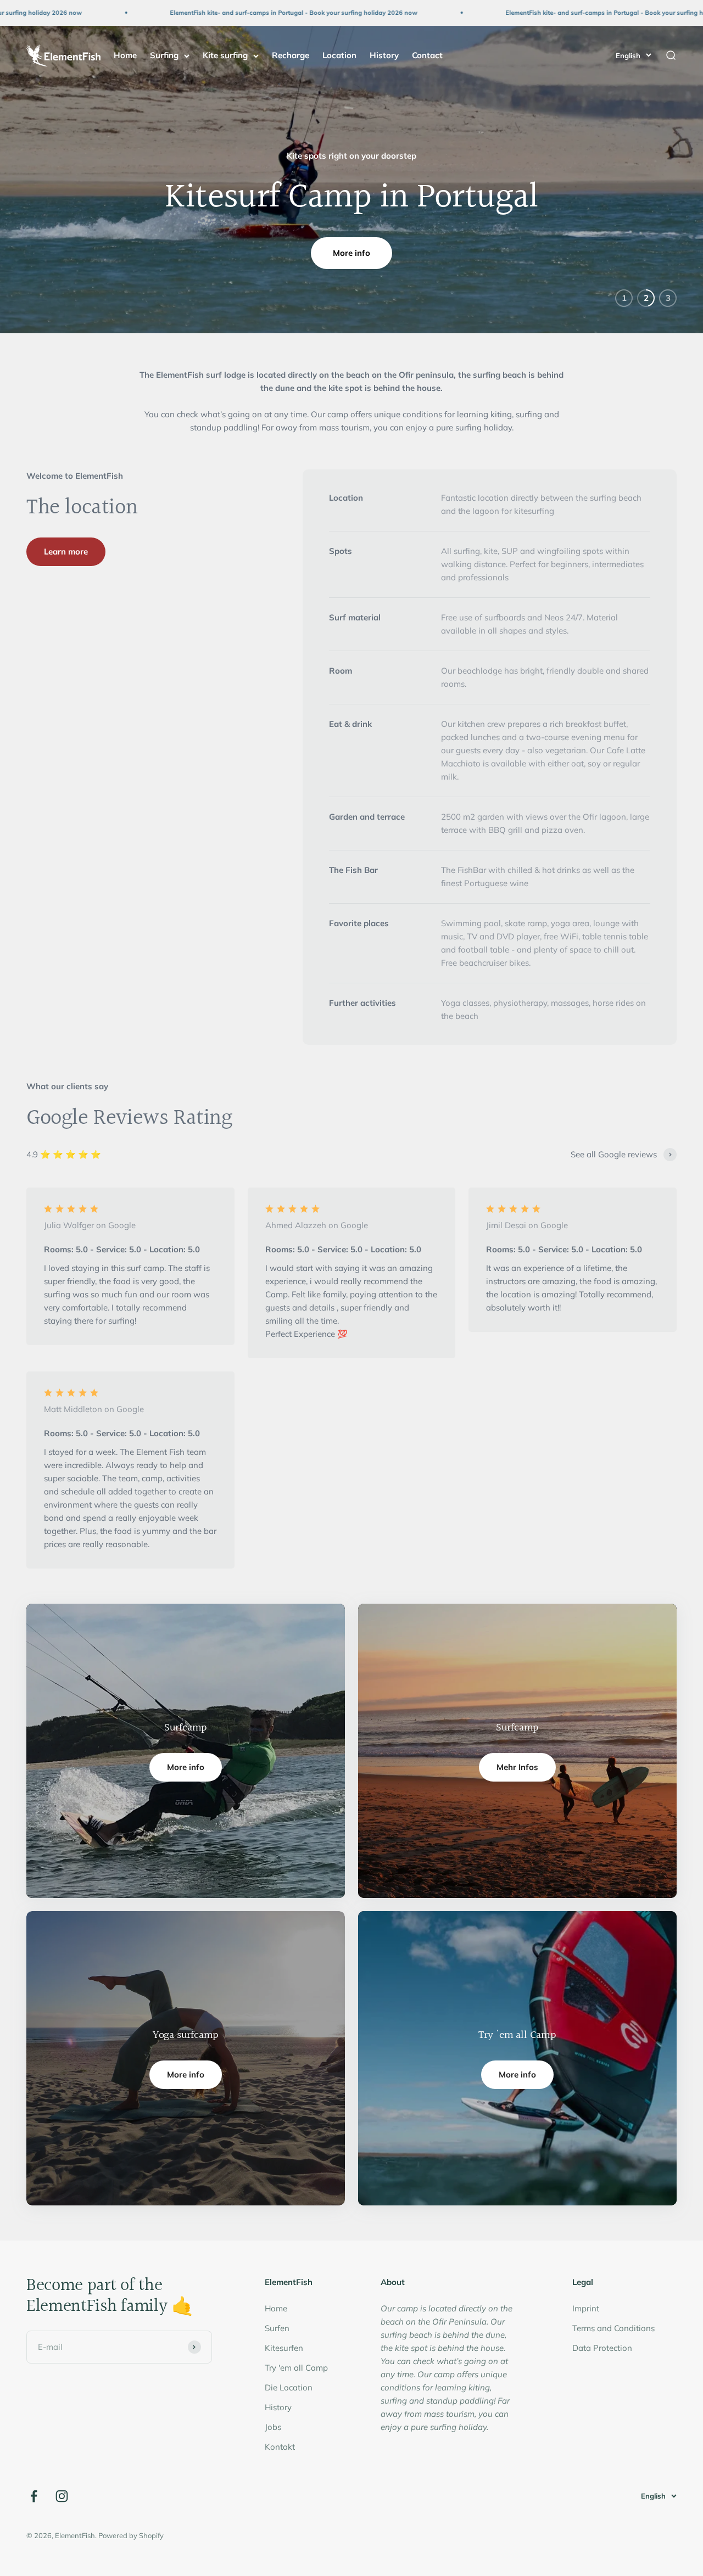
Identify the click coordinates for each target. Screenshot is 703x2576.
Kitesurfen (284, 2348)
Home (125, 55)
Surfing (164, 55)
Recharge (291, 55)
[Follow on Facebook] (34, 2496)
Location (339, 55)
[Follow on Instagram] (62, 2496)
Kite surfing (225, 55)
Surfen (277, 2328)
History (384, 55)
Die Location (289, 2387)
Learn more (66, 551)
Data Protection (602, 2348)
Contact (427, 55)
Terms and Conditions (613, 2328)
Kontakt (280, 2447)
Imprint (586, 2308)
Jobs (273, 2427)
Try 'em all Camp (296, 2368)
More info (351, 253)
